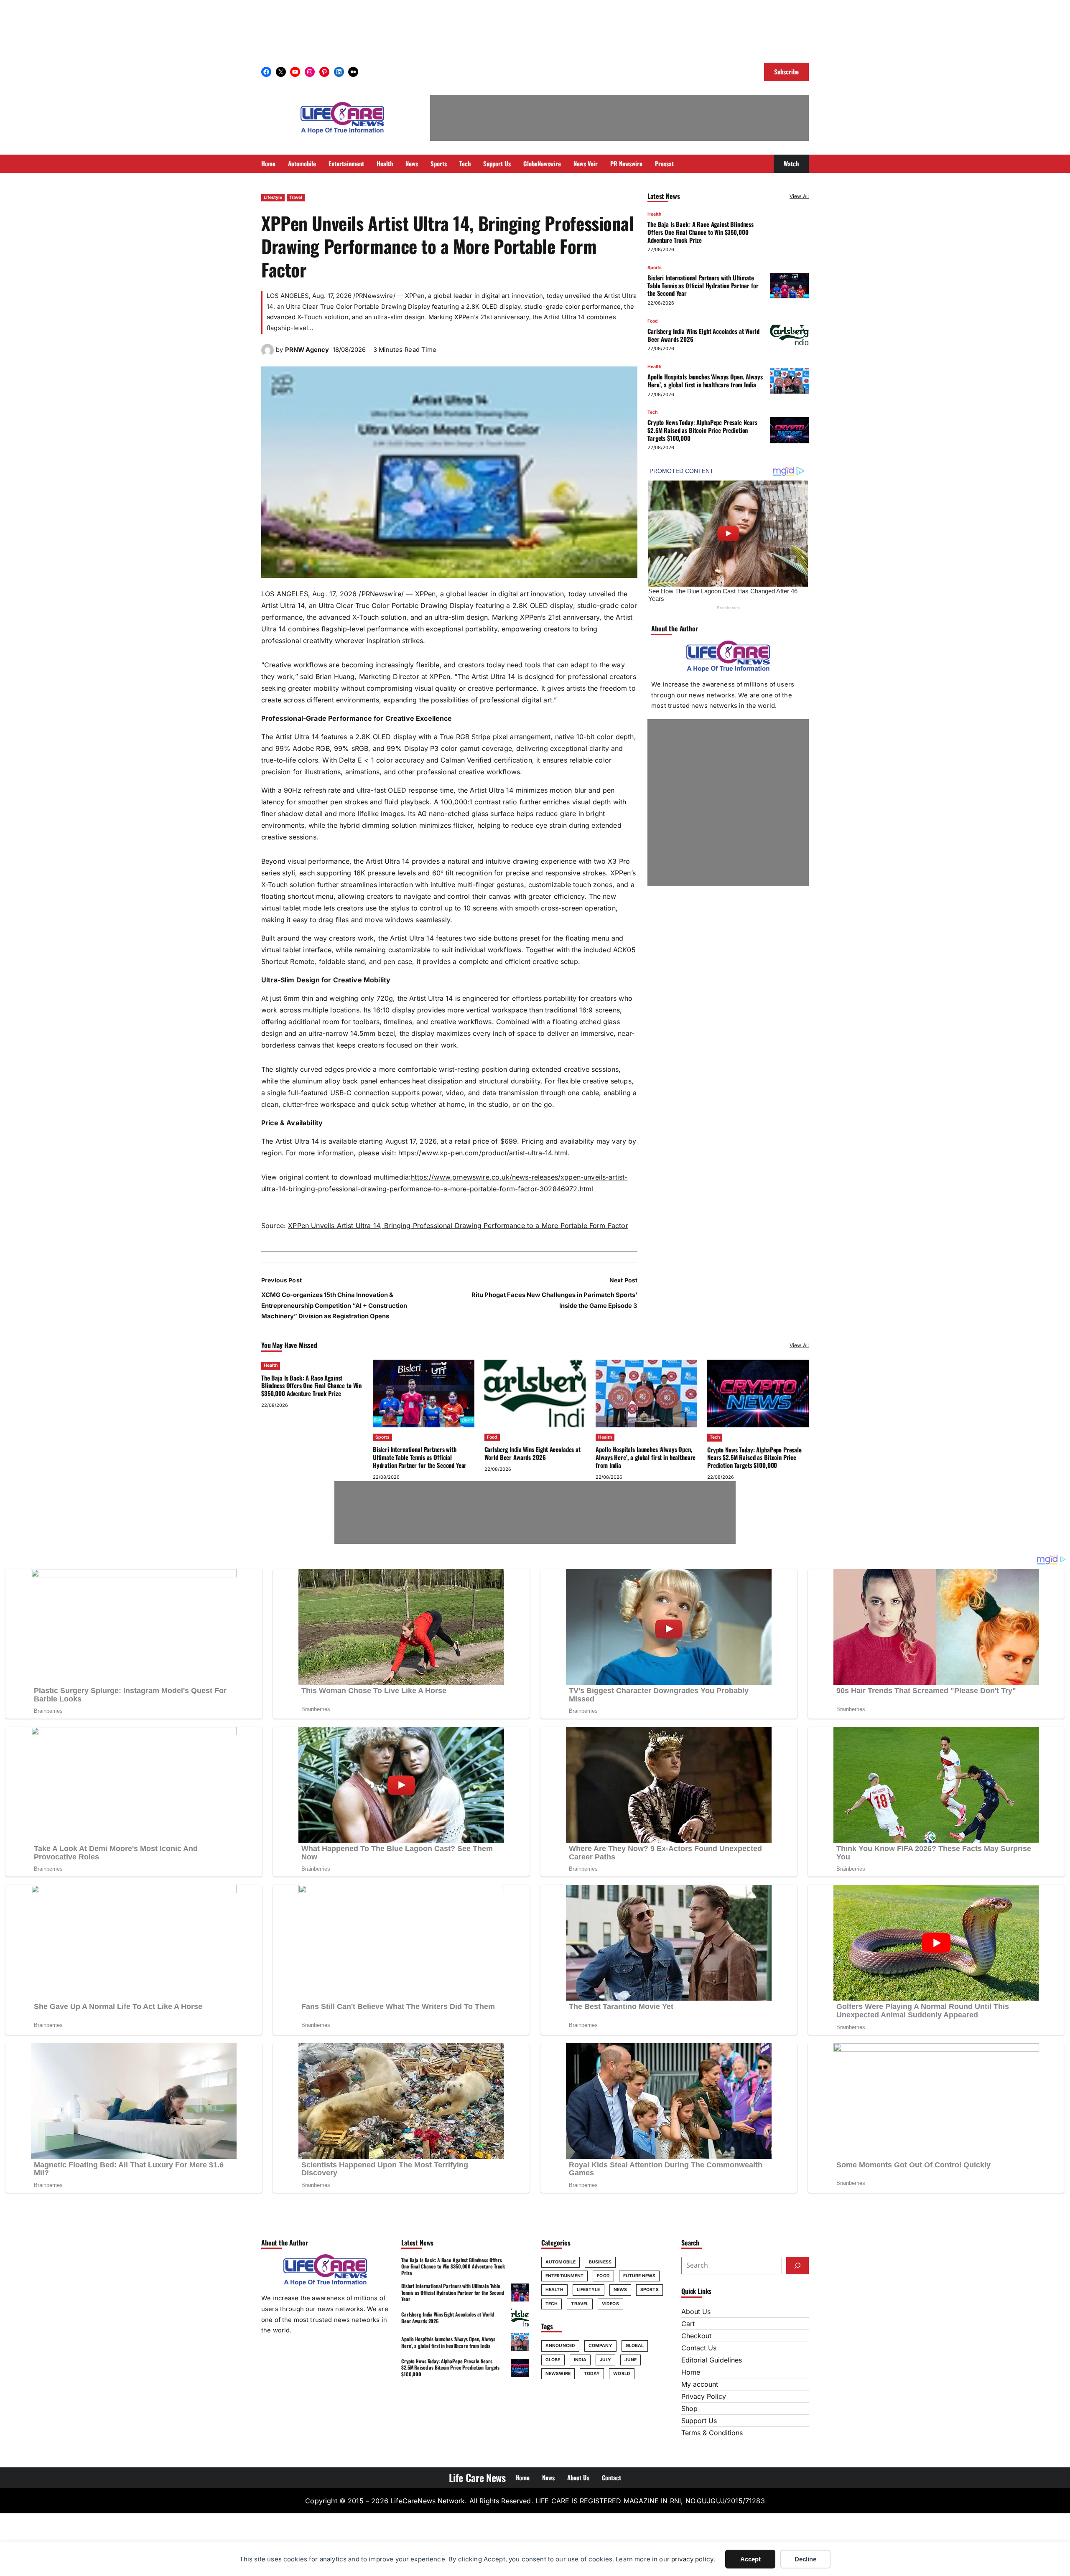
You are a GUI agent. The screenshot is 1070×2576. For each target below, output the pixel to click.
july (605, 2360)
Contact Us (699, 2348)
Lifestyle (273, 197)
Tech (652, 412)
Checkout (696, 2336)
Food (653, 321)
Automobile (560, 2262)
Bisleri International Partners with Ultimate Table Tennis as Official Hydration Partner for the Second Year (703, 285)
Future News (639, 2276)
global (635, 2346)
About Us (696, 2312)
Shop (689, 2408)
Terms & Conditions (712, 2433)
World (622, 2374)
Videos (610, 2304)
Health (654, 214)
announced (560, 2346)
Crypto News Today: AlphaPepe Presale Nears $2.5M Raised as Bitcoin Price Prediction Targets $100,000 (702, 430)
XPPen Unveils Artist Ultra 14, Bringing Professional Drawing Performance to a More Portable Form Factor (458, 1226)
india (580, 2360)
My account (700, 2384)
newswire (558, 2374)
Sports (655, 267)
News (620, 2290)
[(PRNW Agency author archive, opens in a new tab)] (267, 354)
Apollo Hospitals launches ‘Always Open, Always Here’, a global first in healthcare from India (705, 380)
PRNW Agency (307, 350)
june (630, 2360)
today (592, 2374)
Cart (688, 2324)
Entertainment (564, 2276)
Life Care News (477, 2477)
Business (600, 2262)
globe (553, 2360)
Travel (296, 197)
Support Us (699, 2421)
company (600, 2346)
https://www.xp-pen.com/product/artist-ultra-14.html (483, 1153)
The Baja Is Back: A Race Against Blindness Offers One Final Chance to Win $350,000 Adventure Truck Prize (701, 232)
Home (691, 2372)
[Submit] (797, 2266)
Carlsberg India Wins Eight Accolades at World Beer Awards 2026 (703, 335)
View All (799, 196)
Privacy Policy (704, 2396)
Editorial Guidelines (712, 2360)
